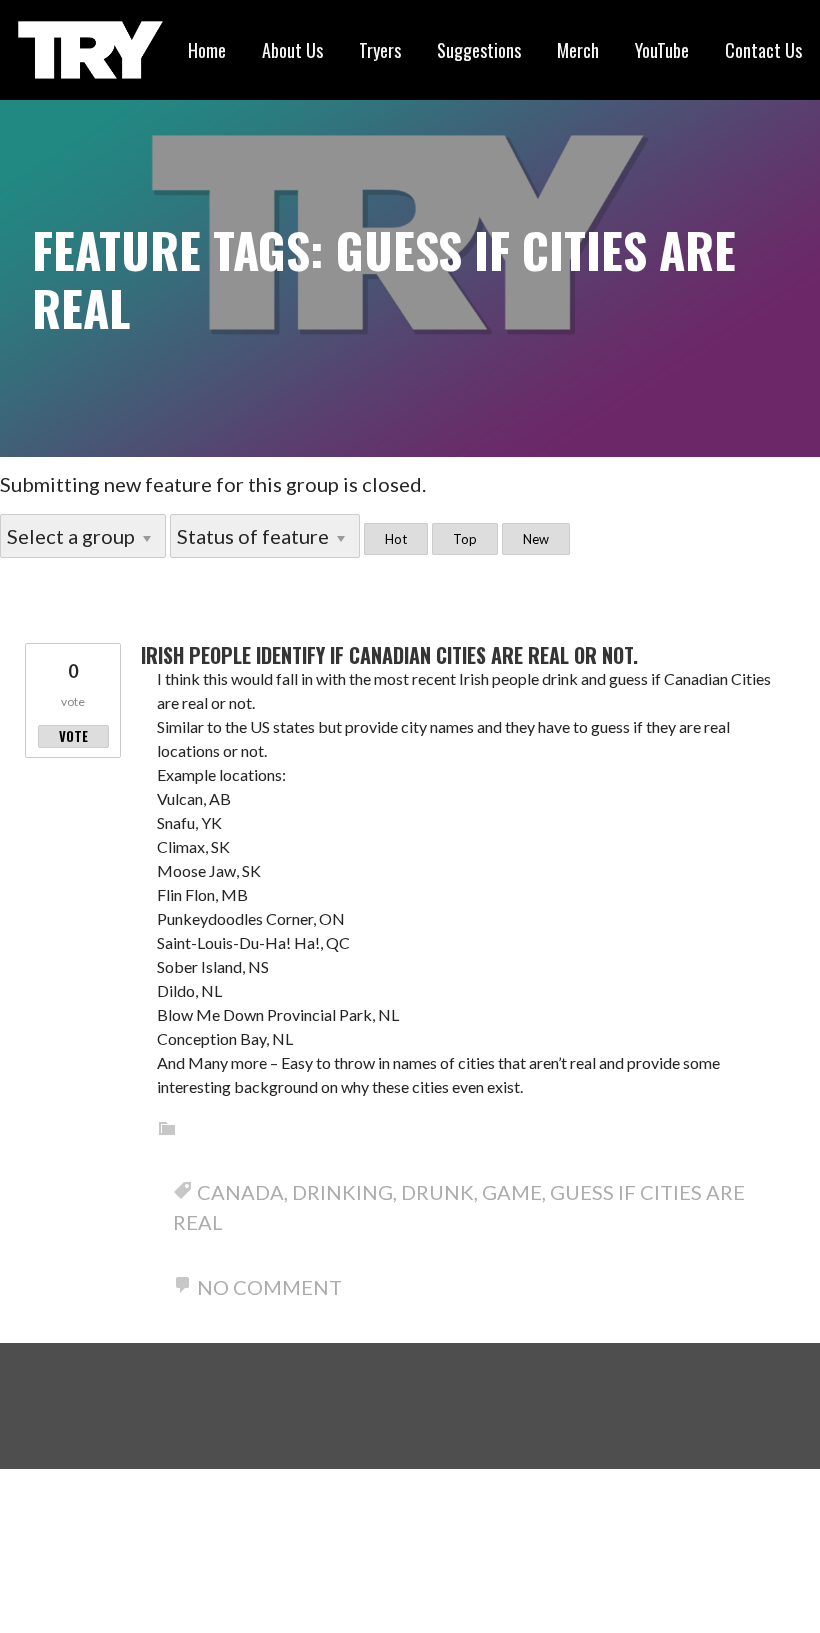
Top (465, 539)
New (536, 539)
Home (207, 50)
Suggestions (479, 50)
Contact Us (763, 50)
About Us (292, 50)
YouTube (662, 50)
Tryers (380, 50)
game (512, 1192)
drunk (437, 1192)
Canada (240, 1192)
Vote (73, 736)
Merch (578, 50)
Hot (396, 539)
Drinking (342, 1192)
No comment (269, 1287)
